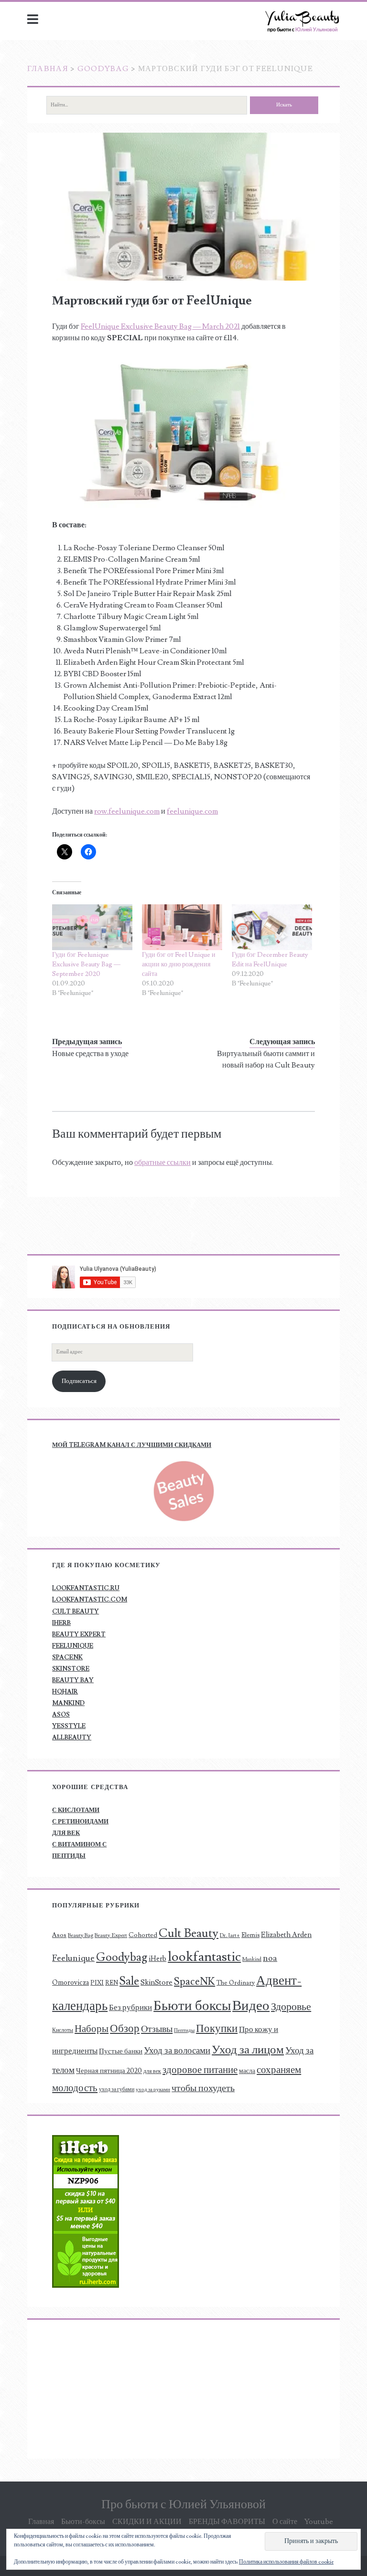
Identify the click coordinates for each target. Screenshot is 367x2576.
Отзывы (157, 2029)
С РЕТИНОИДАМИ (80, 1822)
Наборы (92, 2029)
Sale (129, 1981)
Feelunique (73, 1958)
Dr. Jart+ (230, 1935)
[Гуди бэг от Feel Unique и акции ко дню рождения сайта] (182, 927)
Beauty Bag (81, 1935)
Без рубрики (130, 2007)
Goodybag (103, 69)
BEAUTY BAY (73, 1680)
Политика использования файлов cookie (286, 2562)
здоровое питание (200, 2070)
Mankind (252, 1959)
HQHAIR (65, 1692)
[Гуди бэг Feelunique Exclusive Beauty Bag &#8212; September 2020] (92, 927)
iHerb (157, 1959)
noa (270, 1958)
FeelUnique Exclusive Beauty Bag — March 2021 (160, 326)
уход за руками (153, 2090)
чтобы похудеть (203, 2088)
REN (112, 1983)
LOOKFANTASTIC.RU (86, 1588)
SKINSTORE (71, 1669)
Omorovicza (70, 1983)
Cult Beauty (189, 1933)
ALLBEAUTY (72, 1738)
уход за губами (117, 2089)
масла (247, 2071)
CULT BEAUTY (76, 1612)
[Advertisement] (112, 2389)
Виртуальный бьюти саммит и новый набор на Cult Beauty (266, 1059)
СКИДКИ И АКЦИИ (147, 2522)
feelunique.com (192, 811)
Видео (251, 2006)
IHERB (61, 1623)
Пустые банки (121, 2051)
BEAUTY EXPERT (79, 1634)
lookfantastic (204, 1957)
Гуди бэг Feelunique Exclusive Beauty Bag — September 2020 (86, 964)
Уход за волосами (177, 2051)
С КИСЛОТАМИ (76, 1810)
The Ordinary (236, 1983)
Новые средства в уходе (90, 1054)
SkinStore (157, 1982)
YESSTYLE (69, 1726)
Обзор (125, 2029)
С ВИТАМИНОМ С (79, 1844)
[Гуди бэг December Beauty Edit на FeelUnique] (272, 927)
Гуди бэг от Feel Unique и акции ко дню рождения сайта (179, 964)
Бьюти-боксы (83, 2522)
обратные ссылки (162, 1162)
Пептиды (184, 2031)
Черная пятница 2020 (109, 2071)
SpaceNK (194, 1981)
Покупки (217, 2029)
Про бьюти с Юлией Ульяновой (183, 2504)
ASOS (61, 1715)
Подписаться (79, 1381)
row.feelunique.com (127, 811)
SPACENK (67, 1657)
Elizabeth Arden (286, 1935)
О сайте (285, 2522)
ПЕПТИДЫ (69, 1856)
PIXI (97, 1983)
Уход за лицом (248, 2050)
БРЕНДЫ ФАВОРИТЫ (227, 2522)
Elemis (250, 1935)
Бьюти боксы (192, 2006)
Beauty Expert (111, 1935)
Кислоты (63, 2030)
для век (152, 2071)
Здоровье (291, 2007)
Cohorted (143, 1935)
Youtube (319, 2522)
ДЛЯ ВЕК (66, 1833)
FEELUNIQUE (73, 1646)
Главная (48, 69)
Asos (59, 1935)
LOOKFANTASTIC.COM (90, 1600)
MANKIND (68, 1703)
